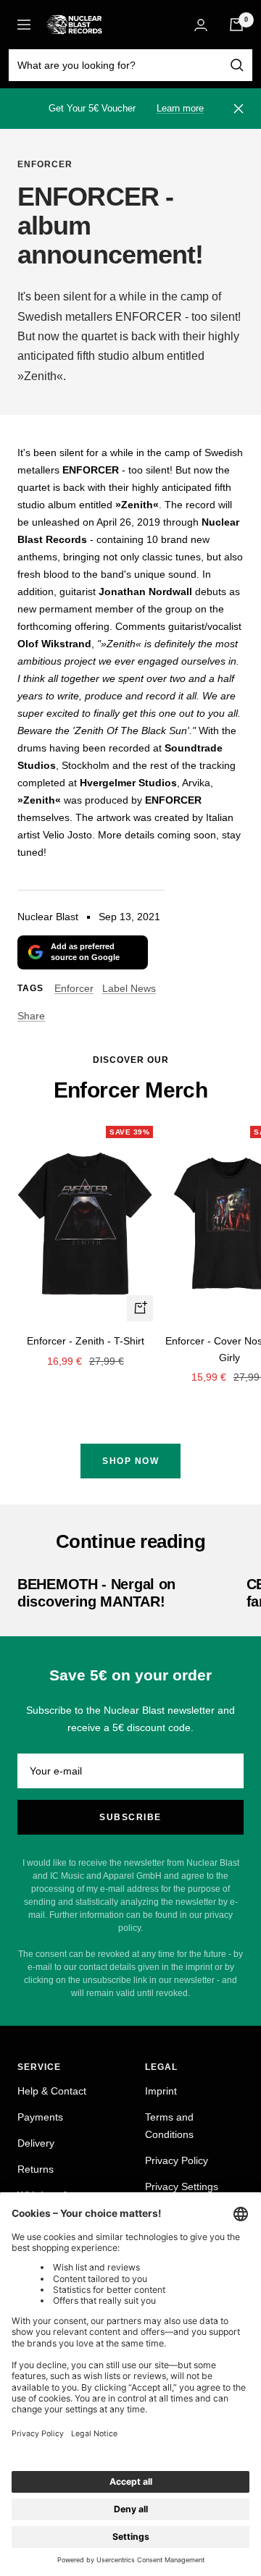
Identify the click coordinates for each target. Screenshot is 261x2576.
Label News (129, 988)
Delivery (36, 2143)
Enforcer (45, 164)
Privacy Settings (182, 2186)
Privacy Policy (177, 2160)
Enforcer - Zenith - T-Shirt (86, 1341)
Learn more (180, 108)
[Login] (201, 25)
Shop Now (130, 1461)
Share (31, 1016)
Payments (40, 2117)
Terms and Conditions (169, 2126)
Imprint (161, 2091)
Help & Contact (52, 2091)
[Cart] (236, 25)
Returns (36, 2169)
